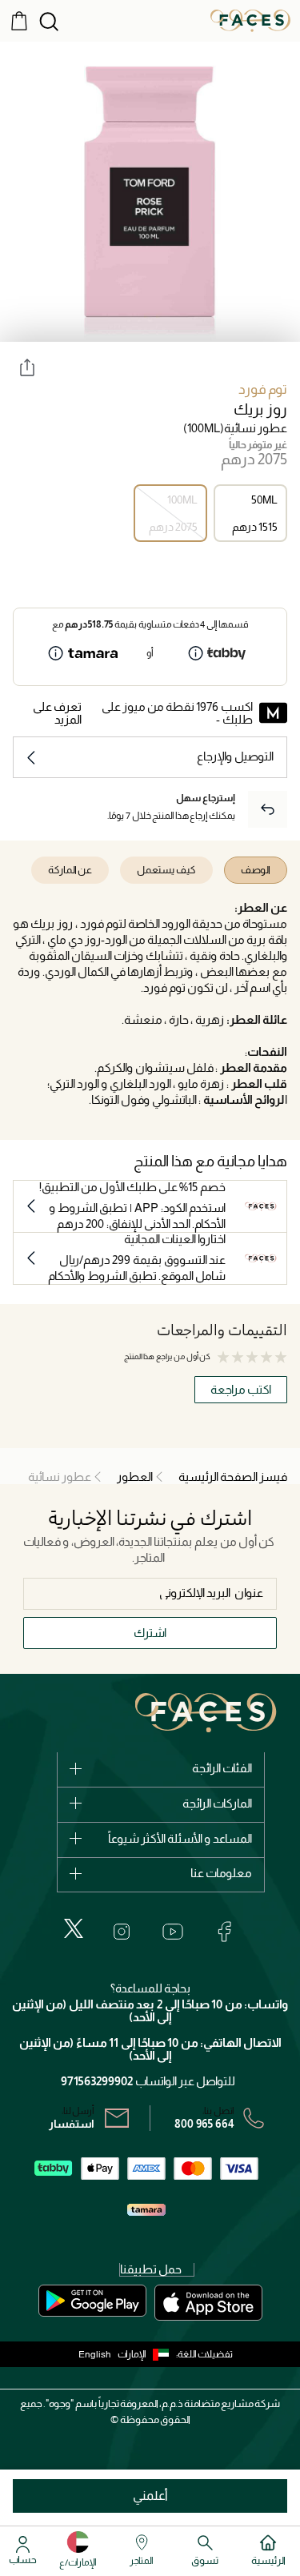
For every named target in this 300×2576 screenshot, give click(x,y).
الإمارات (132, 2354)
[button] (147, 2354)
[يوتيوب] (173, 1932)
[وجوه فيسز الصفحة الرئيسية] (250, 20)
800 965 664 (204, 2124)
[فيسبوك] (224, 1932)
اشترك (150, 1633)
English (95, 2354)
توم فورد (263, 389)
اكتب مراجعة (241, 1389)
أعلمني (150, 2496)
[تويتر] (74, 1928)
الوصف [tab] (256, 870)
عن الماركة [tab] (70, 870)
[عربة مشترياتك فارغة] (19, 20)
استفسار (72, 2124)
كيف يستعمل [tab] (166, 870)
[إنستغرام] (122, 1932)
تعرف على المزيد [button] (57, 713)
